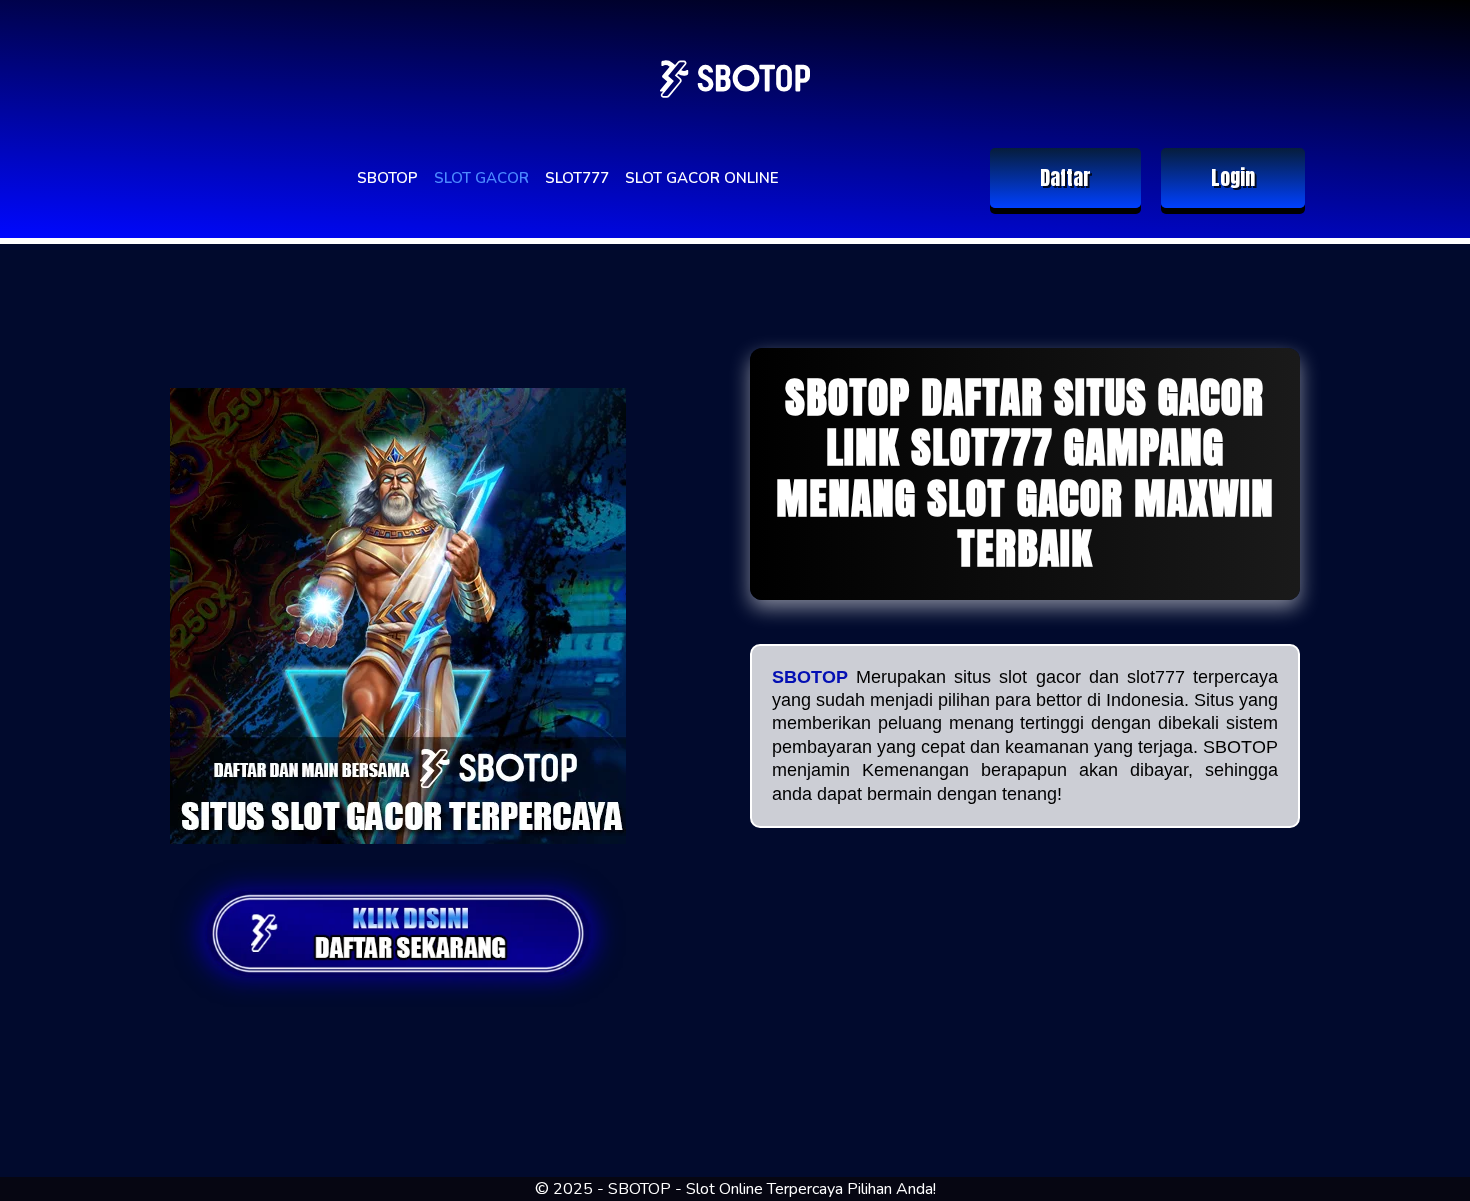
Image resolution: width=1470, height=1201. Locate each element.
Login (1233, 177)
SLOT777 (577, 178)
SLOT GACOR (481, 178)
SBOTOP (387, 178)
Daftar (1065, 177)
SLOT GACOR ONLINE (702, 178)
